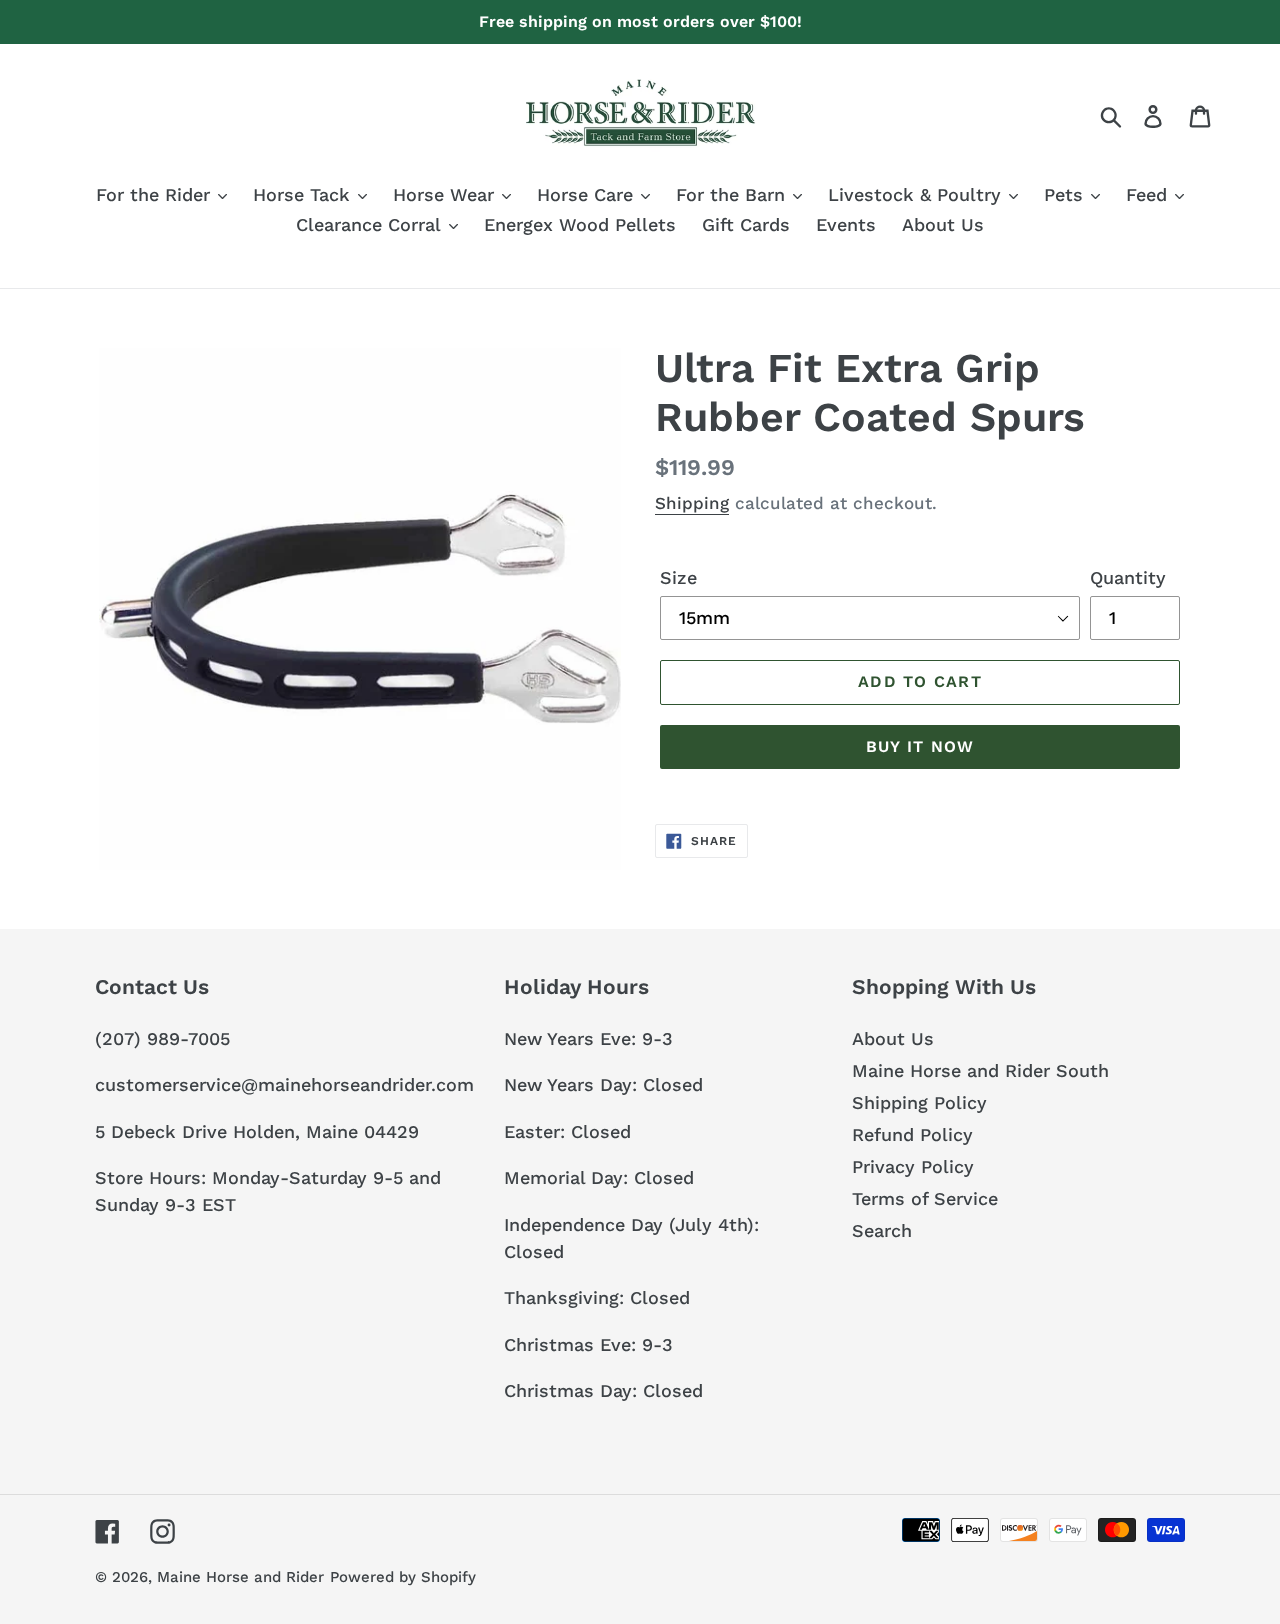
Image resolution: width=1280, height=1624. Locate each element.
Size (678, 577)
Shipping (692, 503)
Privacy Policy (913, 1166)
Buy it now (920, 746)
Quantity (1128, 577)
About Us (893, 1038)
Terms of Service (925, 1198)
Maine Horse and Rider (240, 1577)
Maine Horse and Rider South (980, 1070)
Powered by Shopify (403, 1577)
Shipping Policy (919, 1102)
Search (882, 1230)
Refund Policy (912, 1134)
